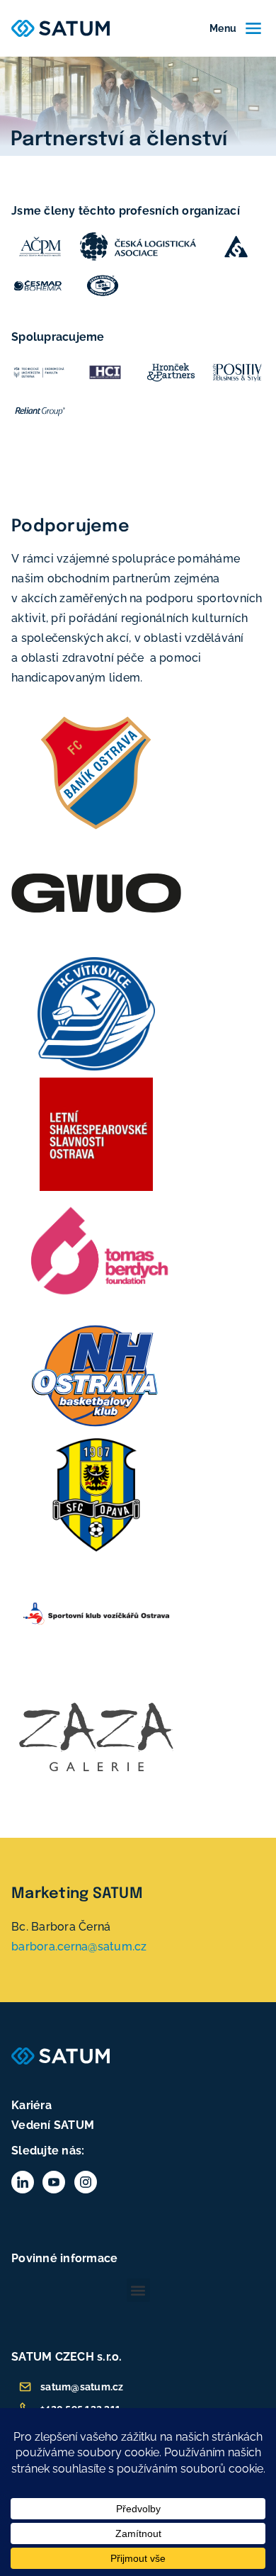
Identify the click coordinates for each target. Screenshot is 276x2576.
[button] (138, 2290)
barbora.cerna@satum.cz (79, 1947)
